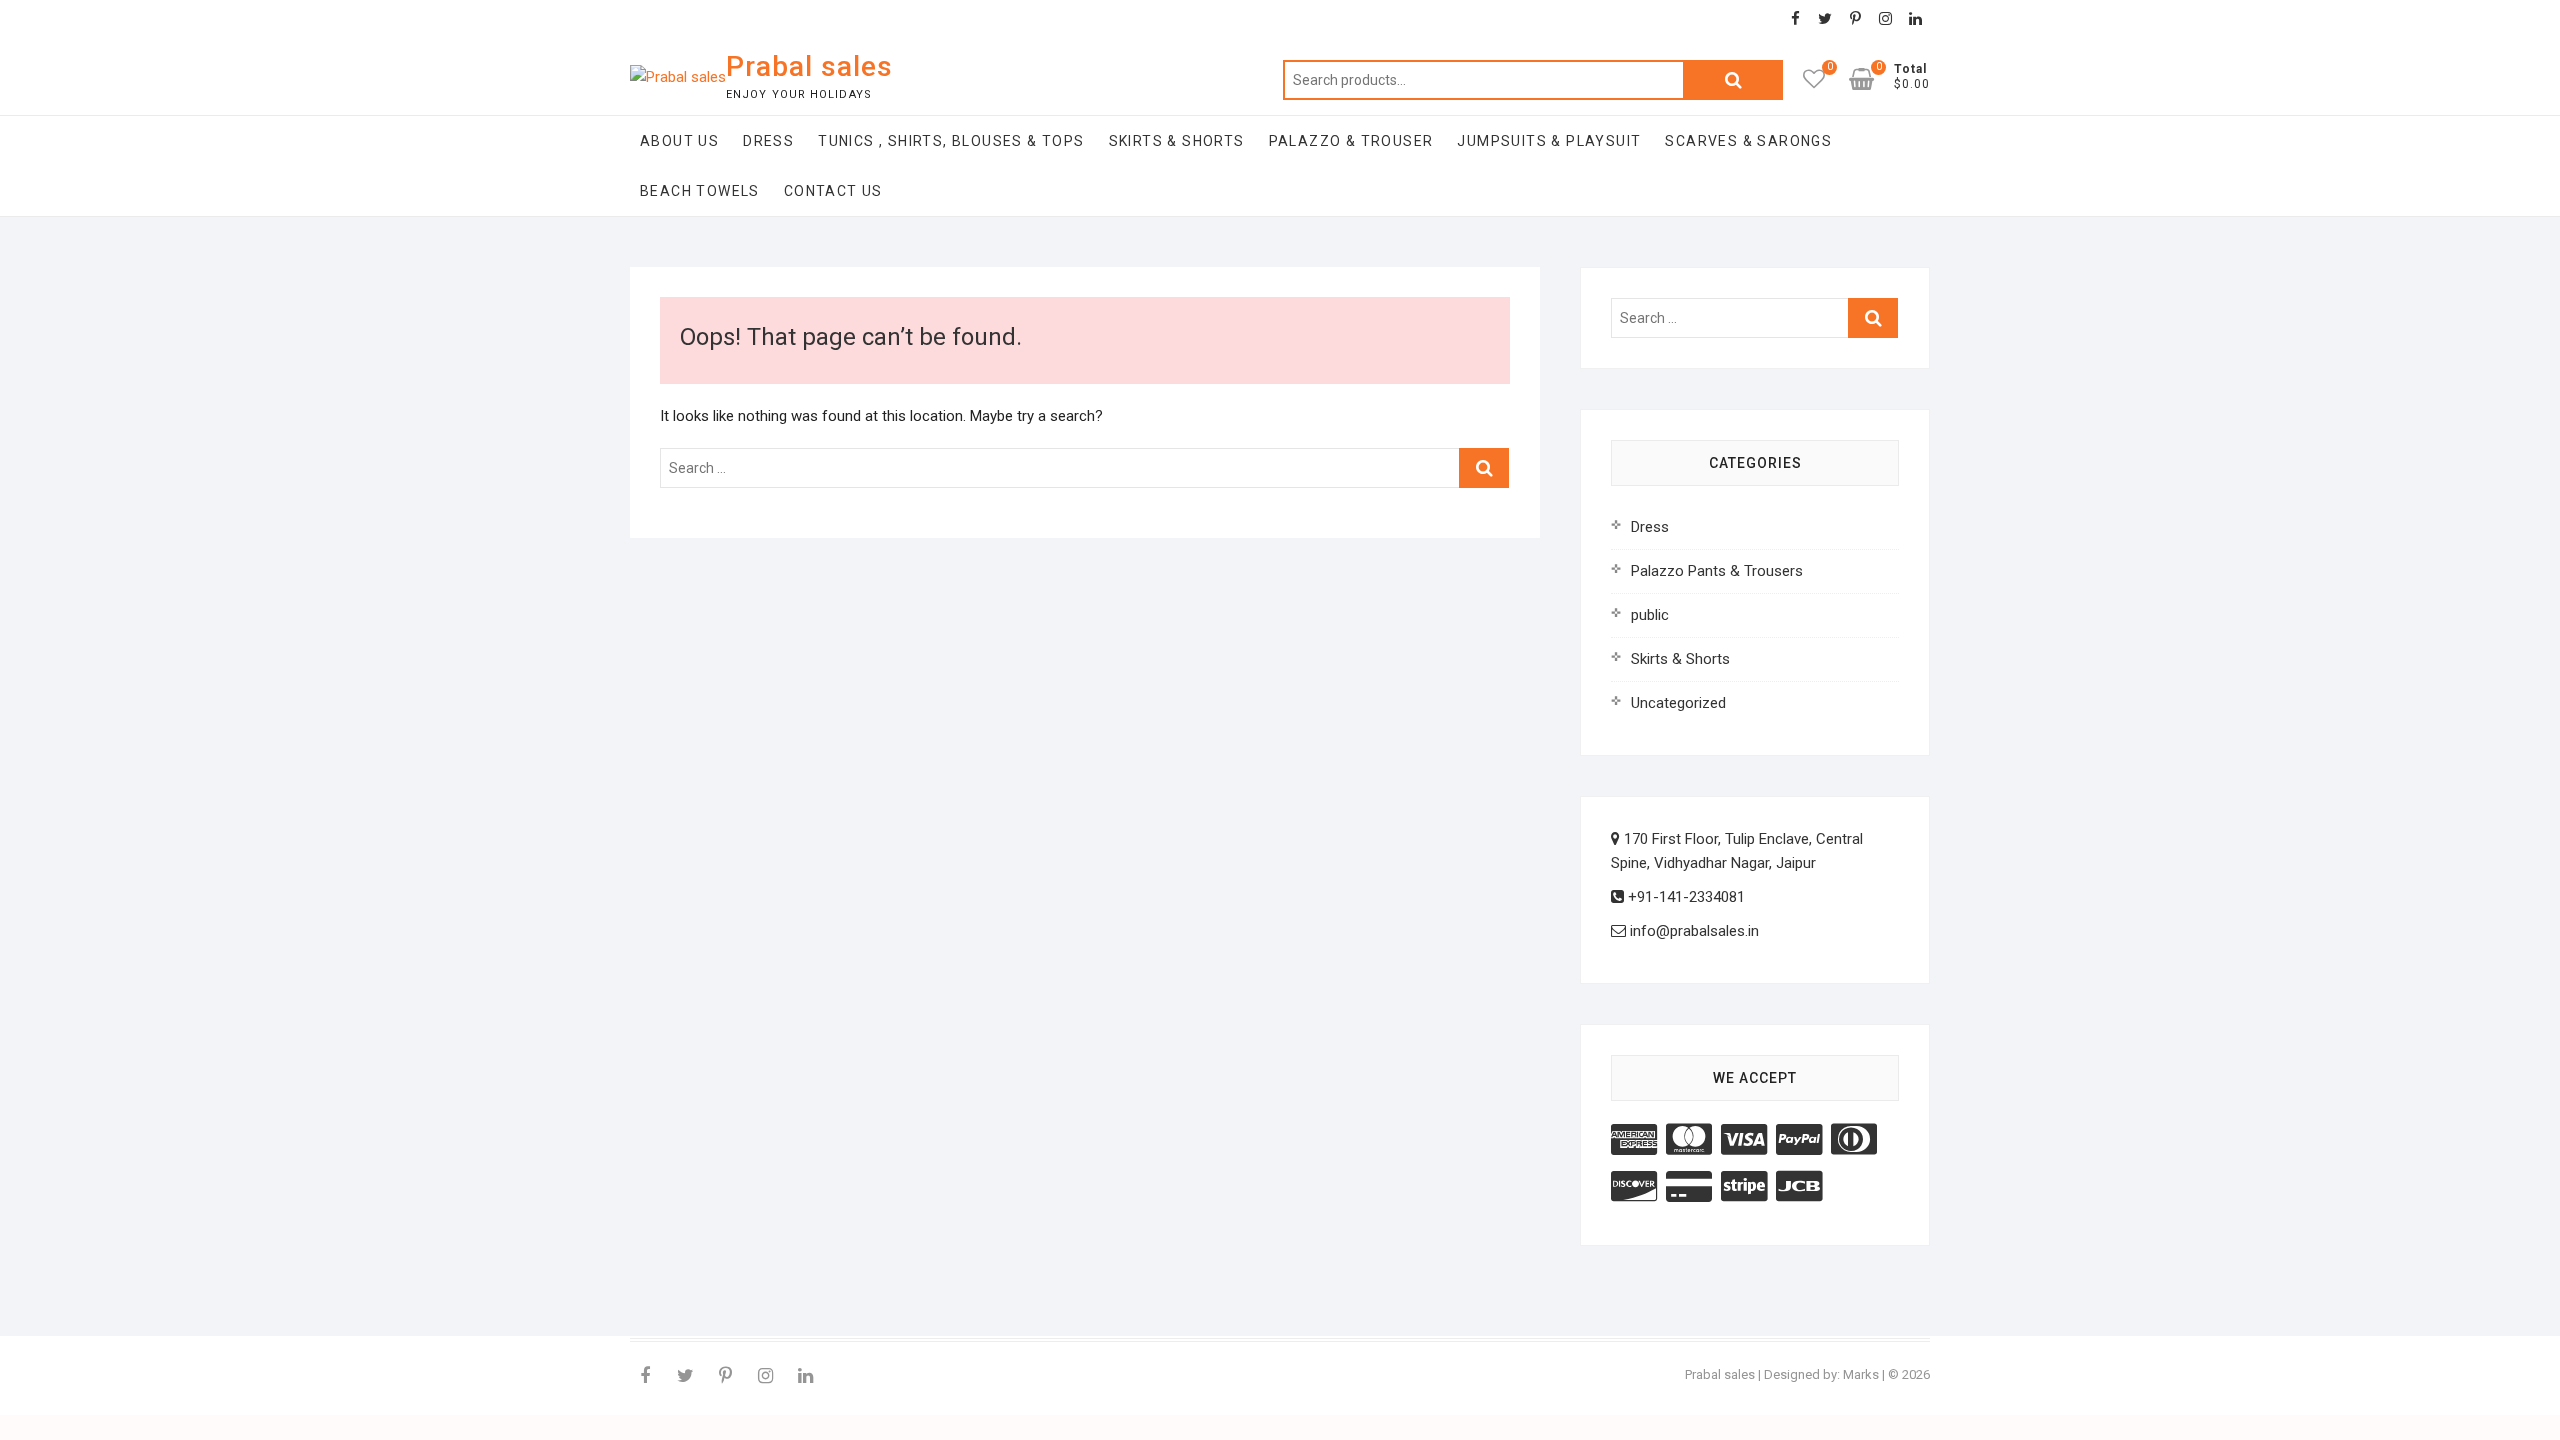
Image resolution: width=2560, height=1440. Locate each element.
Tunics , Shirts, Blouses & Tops (951, 141)
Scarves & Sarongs (1748, 141)
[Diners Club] (1854, 1140)
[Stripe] (1744, 1187)
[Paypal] (1799, 1140)
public (1650, 615)
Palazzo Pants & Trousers (1717, 571)
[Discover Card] (1634, 1187)
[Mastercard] (1689, 1140)
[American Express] (1634, 1140)
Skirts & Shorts (1177, 141)
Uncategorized (1678, 703)
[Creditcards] (1689, 1187)
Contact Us (833, 191)
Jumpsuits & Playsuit (1549, 141)
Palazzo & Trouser (1351, 141)
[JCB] (1799, 1187)
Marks (1861, 1374)
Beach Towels (700, 191)
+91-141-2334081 (1684, 897)
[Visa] (1744, 1140)
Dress (768, 141)
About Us (679, 141)
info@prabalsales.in (1692, 931)
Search (1733, 80)
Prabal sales (809, 66)
